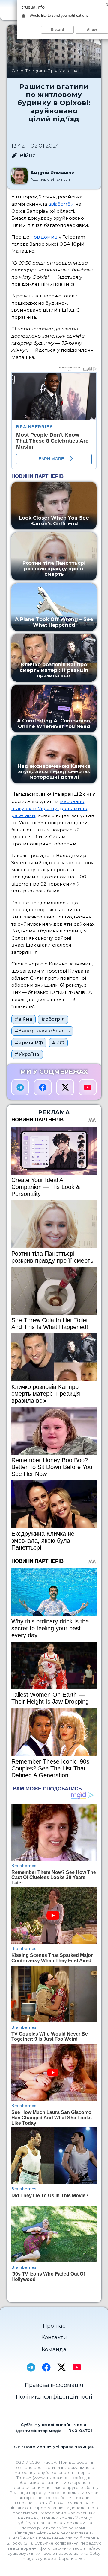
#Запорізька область (42, 1031)
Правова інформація (54, 2385)
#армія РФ (29, 1043)
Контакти (54, 2337)
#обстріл (53, 1019)
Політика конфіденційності (54, 2397)
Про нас (54, 2326)
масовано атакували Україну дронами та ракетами (49, 808)
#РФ (58, 1043)
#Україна (27, 1054)
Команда (54, 2349)
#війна (24, 1019)
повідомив (44, 237)
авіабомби (61, 204)
